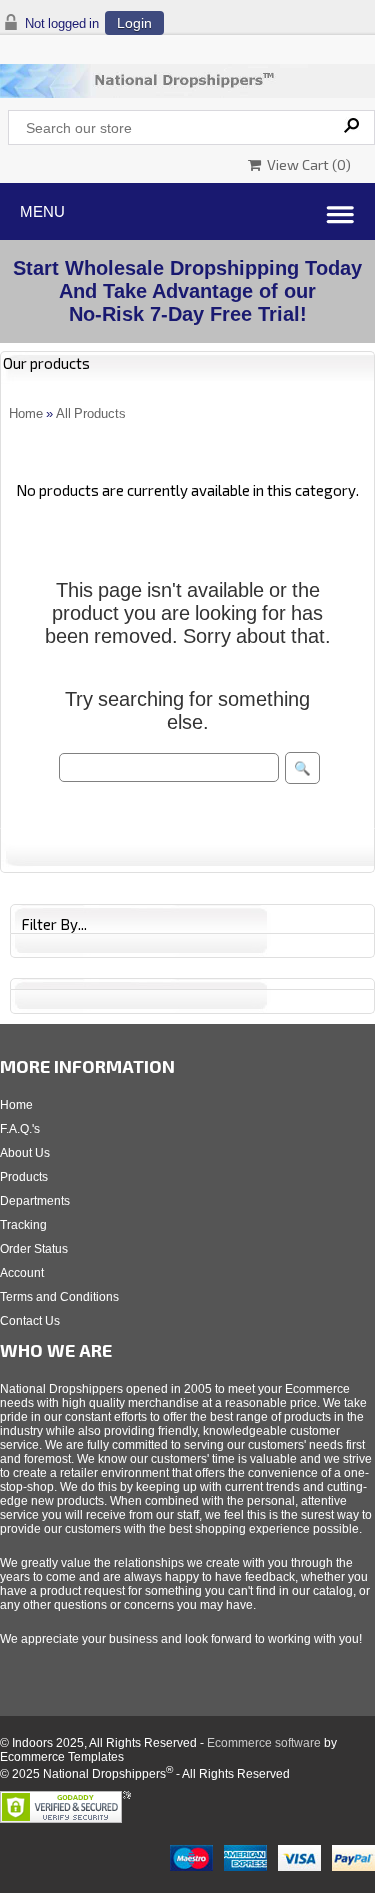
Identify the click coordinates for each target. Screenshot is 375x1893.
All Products (91, 413)
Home (26, 413)
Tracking (23, 1225)
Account (22, 1273)
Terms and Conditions (59, 1297)
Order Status (34, 1249)
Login (134, 23)
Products (24, 1177)
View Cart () (306, 164)
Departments (35, 1201)
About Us (25, 1153)
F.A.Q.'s (20, 1129)
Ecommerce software (264, 1743)
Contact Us (30, 1321)
